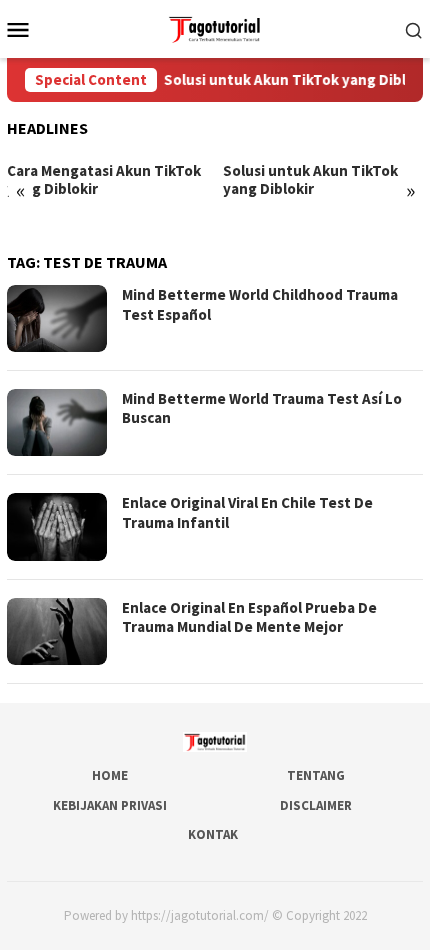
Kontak (213, 834)
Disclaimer (316, 805)
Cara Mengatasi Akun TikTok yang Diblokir (104, 180)
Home (110, 775)
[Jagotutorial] (214, 27)
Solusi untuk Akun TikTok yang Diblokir (291, 80)
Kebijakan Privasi (110, 805)
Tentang (316, 775)
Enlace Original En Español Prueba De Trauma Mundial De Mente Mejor (249, 617)
